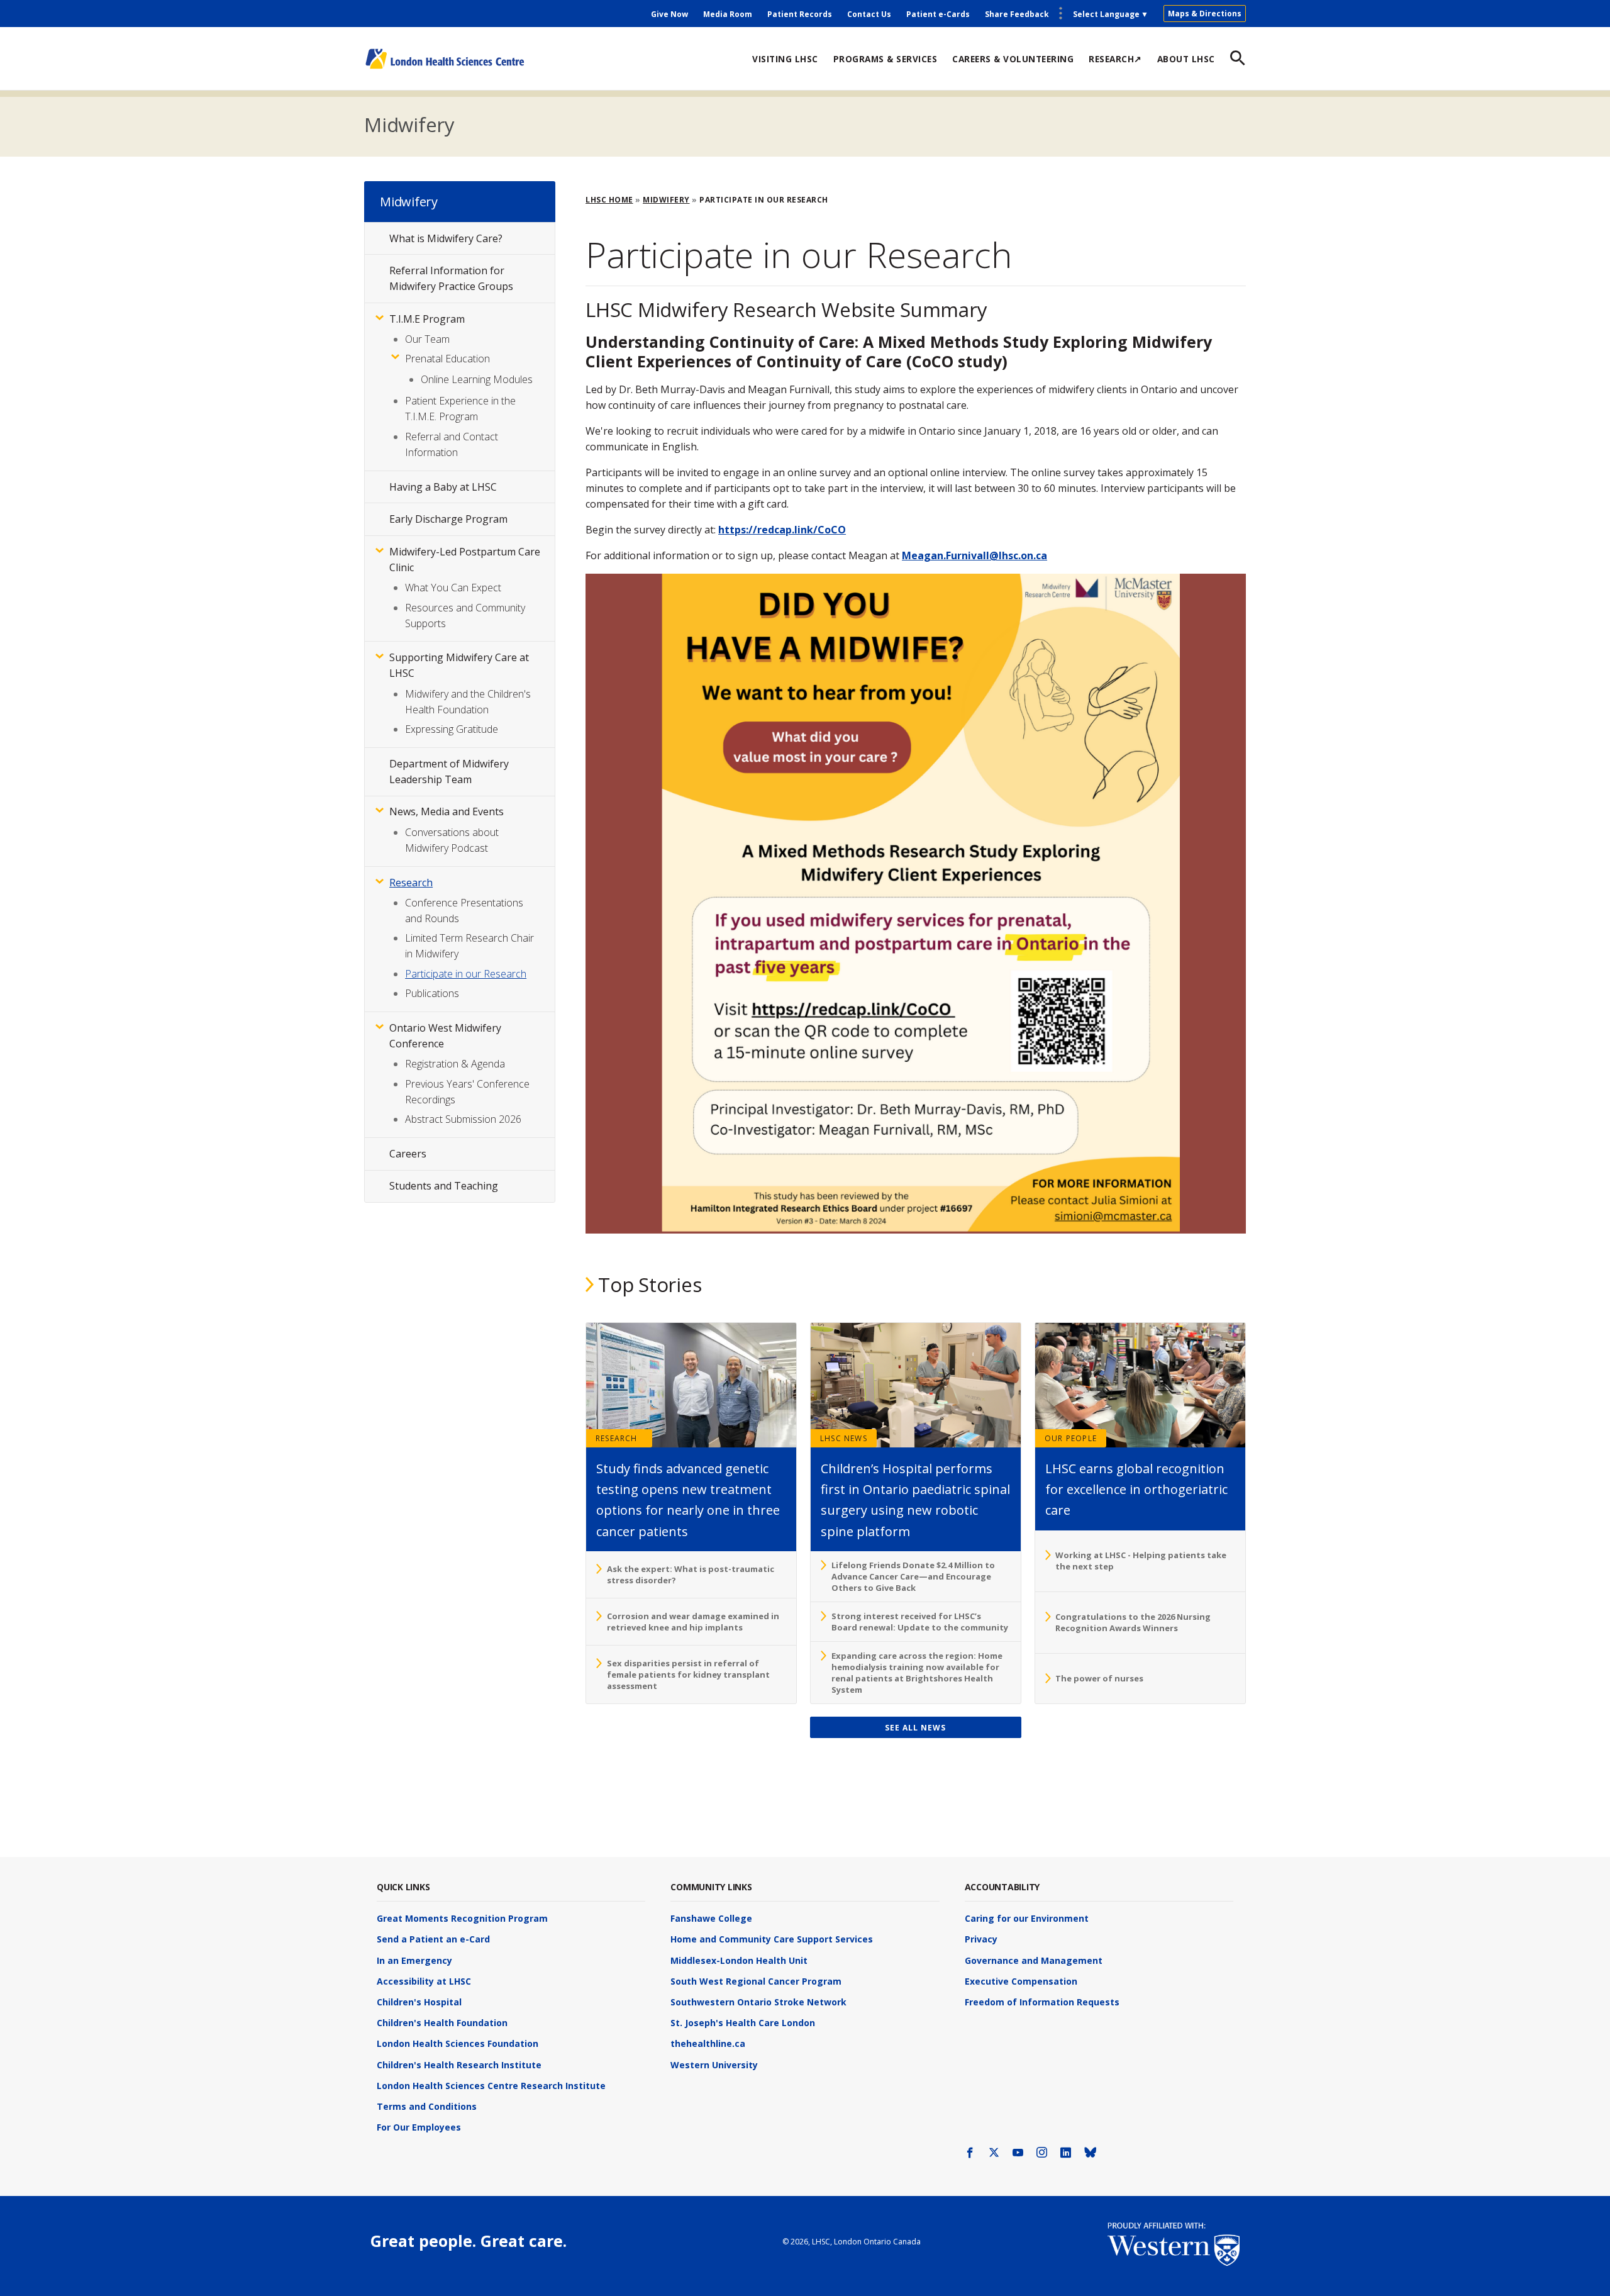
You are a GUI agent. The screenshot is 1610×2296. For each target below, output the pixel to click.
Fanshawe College (711, 1918)
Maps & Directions (1205, 14)
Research (617, 1438)
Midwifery (409, 125)
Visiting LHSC (785, 59)
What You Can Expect (453, 588)
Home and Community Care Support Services (772, 1939)
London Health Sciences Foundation (458, 2043)
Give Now (669, 14)
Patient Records (800, 14)
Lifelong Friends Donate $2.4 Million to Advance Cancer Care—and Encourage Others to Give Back (913, 1576)
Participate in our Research (466, 974)
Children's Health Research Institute (459, 2065)
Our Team (427, 339)
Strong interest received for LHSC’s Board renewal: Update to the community (920, 1622)
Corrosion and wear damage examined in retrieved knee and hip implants (693, 1622)
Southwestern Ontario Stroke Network (758, 2002)
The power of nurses (1099, 1678)
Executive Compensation (1021, 1981)
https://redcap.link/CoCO (782, 530)
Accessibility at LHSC (424, 1981)
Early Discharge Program (448, 519)
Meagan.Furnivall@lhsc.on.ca (974, 555)
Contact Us (869, 14)
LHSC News (844, 1438)
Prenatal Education (447, 359)
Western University (714, 2065)
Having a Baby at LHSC (443, 487)
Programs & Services (885, 59)
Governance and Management (1034, 1960)
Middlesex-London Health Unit (739, 1960)
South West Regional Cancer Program (756, 1981)
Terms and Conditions (427, 2106)
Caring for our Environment (1027, 1918)
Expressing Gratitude (452, 729)
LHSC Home (609, 200)
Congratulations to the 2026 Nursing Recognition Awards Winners (1133, 1622)
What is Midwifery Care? (446, 238)
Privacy (981, 1939)
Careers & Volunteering (1013, 59)
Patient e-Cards (938, 14)
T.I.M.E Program (427, 319)
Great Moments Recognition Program (462, 1918)
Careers (408, 1154)
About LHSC (1186, 59)
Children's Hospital (419, 2002)
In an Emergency (414, 1960)
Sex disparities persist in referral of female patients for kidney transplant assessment (688, 1675)
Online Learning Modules (477, 379)
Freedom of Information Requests (1042, 2002)
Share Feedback (1017, 14)
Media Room (728, 14)
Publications (432, 993)
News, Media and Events (447, 811)
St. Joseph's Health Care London (743, 2023)
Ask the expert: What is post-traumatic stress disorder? (691, 1574)
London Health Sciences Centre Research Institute (491, 2086)
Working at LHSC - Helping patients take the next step (1141, 1561)
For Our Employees (419, 2127)
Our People (1071, 1438)
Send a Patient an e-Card (433, 1939)
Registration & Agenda (455, 1064)
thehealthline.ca (708, 2043)
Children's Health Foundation (442, 2023)
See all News (915, 1728)
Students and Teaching (444, 1186)
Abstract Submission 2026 (463, 1119)
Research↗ (1115, 59)
